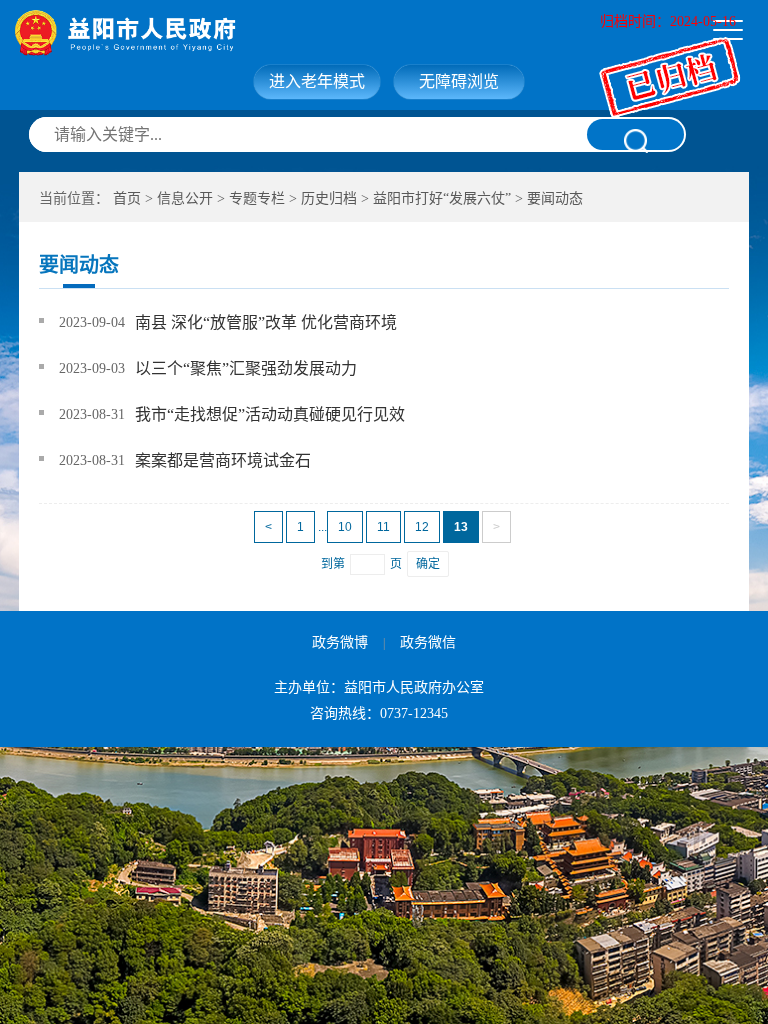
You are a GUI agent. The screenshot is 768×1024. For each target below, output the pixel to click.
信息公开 (185, 198)
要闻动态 (555, 198)
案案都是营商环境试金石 (223, 460)
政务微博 (340, 642)
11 (383, 527)
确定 (428, 564)
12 (422, 527)
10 (345, 527)
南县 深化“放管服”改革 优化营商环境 (266, 322)
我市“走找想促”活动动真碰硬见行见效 (270, 414)
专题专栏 (257, 198)
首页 (127, 198)
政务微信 (428, 642)
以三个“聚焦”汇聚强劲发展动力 (246, 368)
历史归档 (329, 198)
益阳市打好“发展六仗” (442, 198)
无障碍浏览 (459, 81)
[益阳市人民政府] (212, 32)
